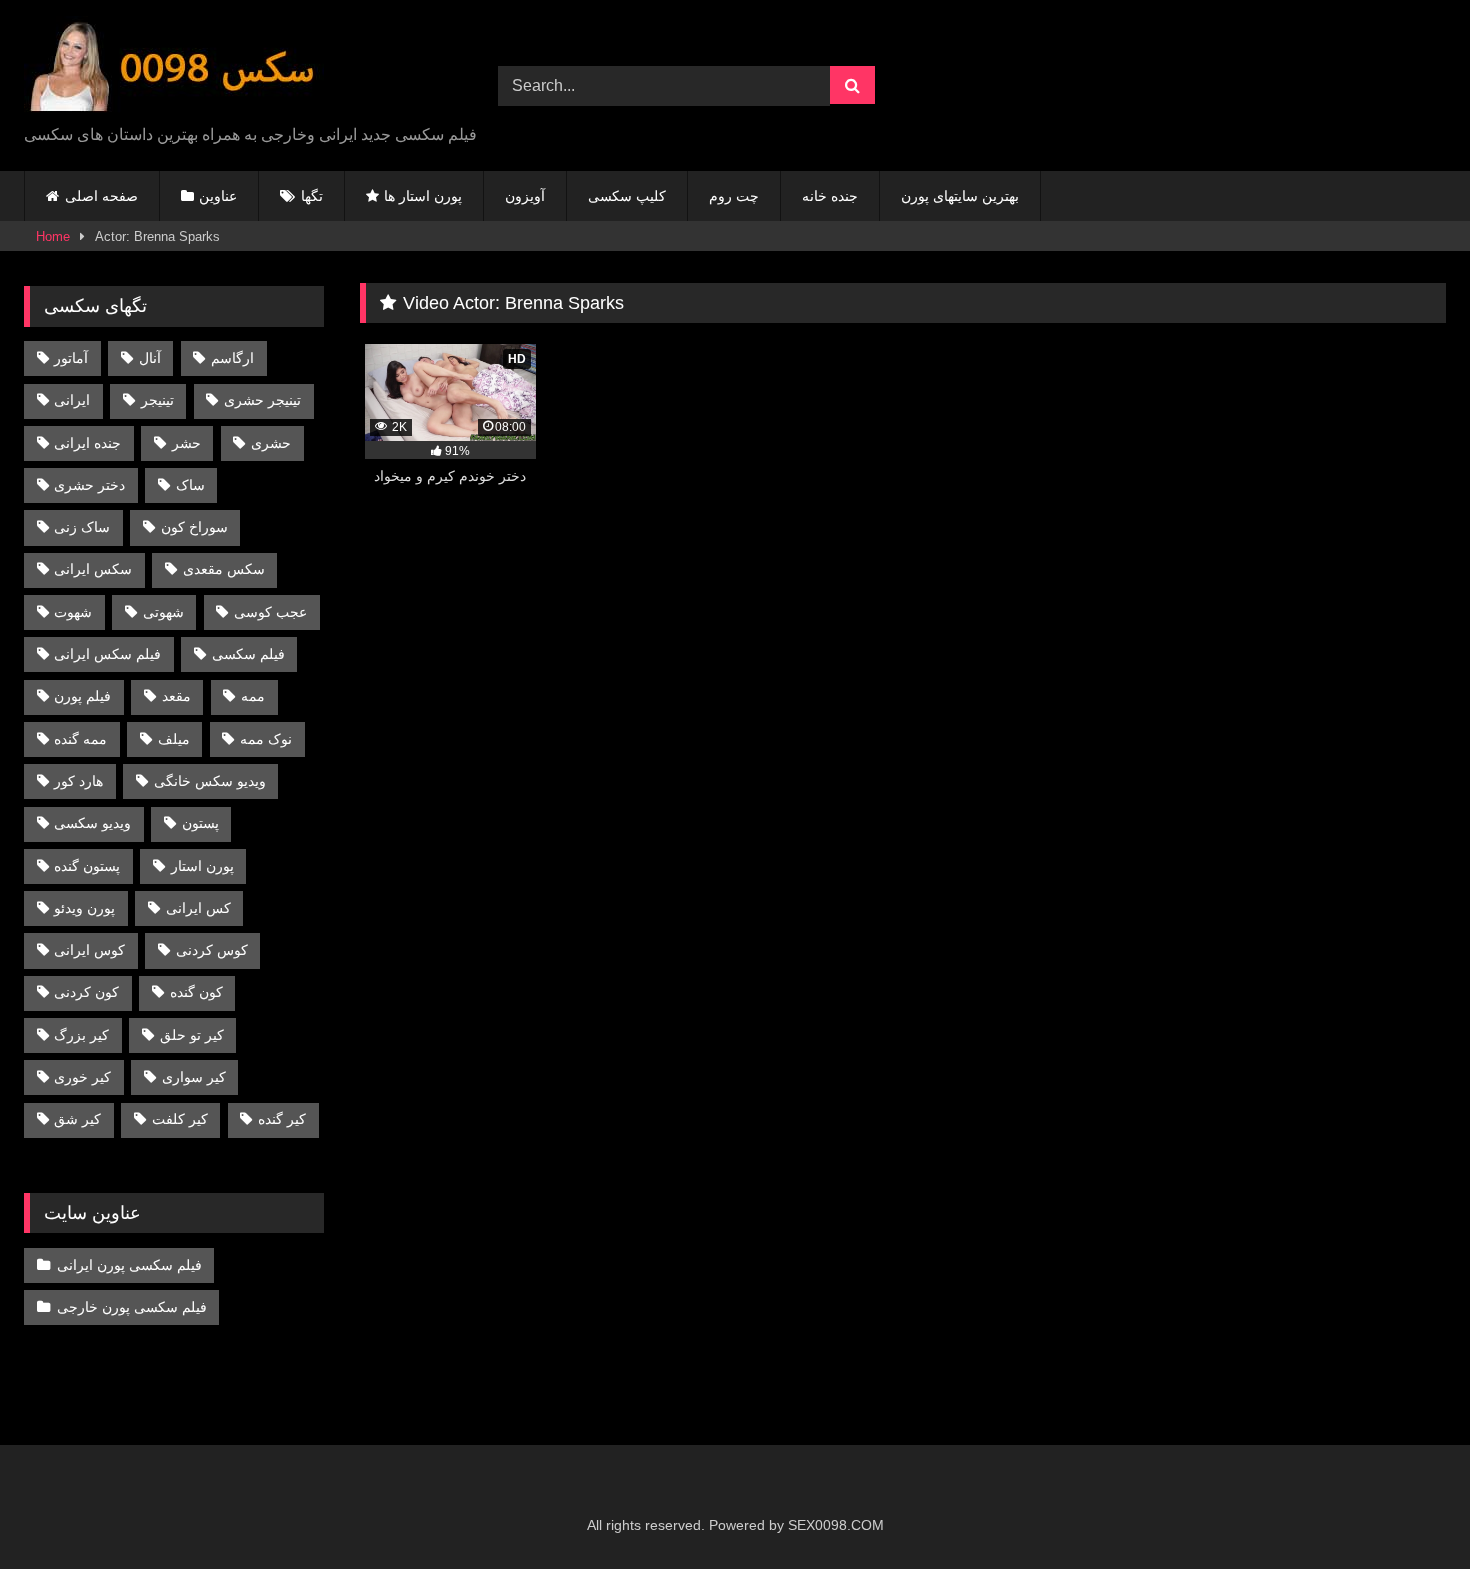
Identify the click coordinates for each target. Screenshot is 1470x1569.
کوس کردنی (212, 950)
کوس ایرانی (89, 950)
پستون (200, 823)
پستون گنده (87, 866)
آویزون (525, 196)
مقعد (176, 696)
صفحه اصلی (101, 196)
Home (53, 236)
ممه (253, 696)
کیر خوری (82, 1077)
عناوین (218, 196)
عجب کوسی (270, 612)
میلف (174, 739)
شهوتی (163, 612)
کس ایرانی (198, 908)
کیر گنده (282, 1119)
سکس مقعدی (224, 569)
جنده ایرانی (87, 443)
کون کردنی (86, 992)
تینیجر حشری (262, 400)
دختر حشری (89, 485)
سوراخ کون (194, 527)
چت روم (734, 196)
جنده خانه (830, 196)
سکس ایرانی (93, 569)
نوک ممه (266, 739)
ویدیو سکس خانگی (210, 781)
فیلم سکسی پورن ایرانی (129, 1265)
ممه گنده (80, 739)
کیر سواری (194, 1077)
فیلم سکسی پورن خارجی (132, 1307)
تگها (312, 196)
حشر (186, 443)
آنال (150, 358)
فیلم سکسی (248, 654)
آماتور (71, 358)
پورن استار (202, 866)
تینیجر (157, 400)
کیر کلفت (180, 1119)
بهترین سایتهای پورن (960, 196)
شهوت (73, 612)
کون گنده (196, 992)
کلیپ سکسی (627, 196)
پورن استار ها (423, 196)
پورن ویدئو (84, 908)
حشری (271, 443)
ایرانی (72, 400)
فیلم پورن (82, 696)
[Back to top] (1408, 1509)
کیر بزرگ (81, 1035)
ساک (190, 485)
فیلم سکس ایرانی (107, 654)
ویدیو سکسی (92, 823)
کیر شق (77, 1119)
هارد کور (78, 781)
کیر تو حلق (192, 1035)
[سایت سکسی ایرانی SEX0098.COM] (174, 69)
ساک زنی (82, 527)
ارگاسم (232, 358)
